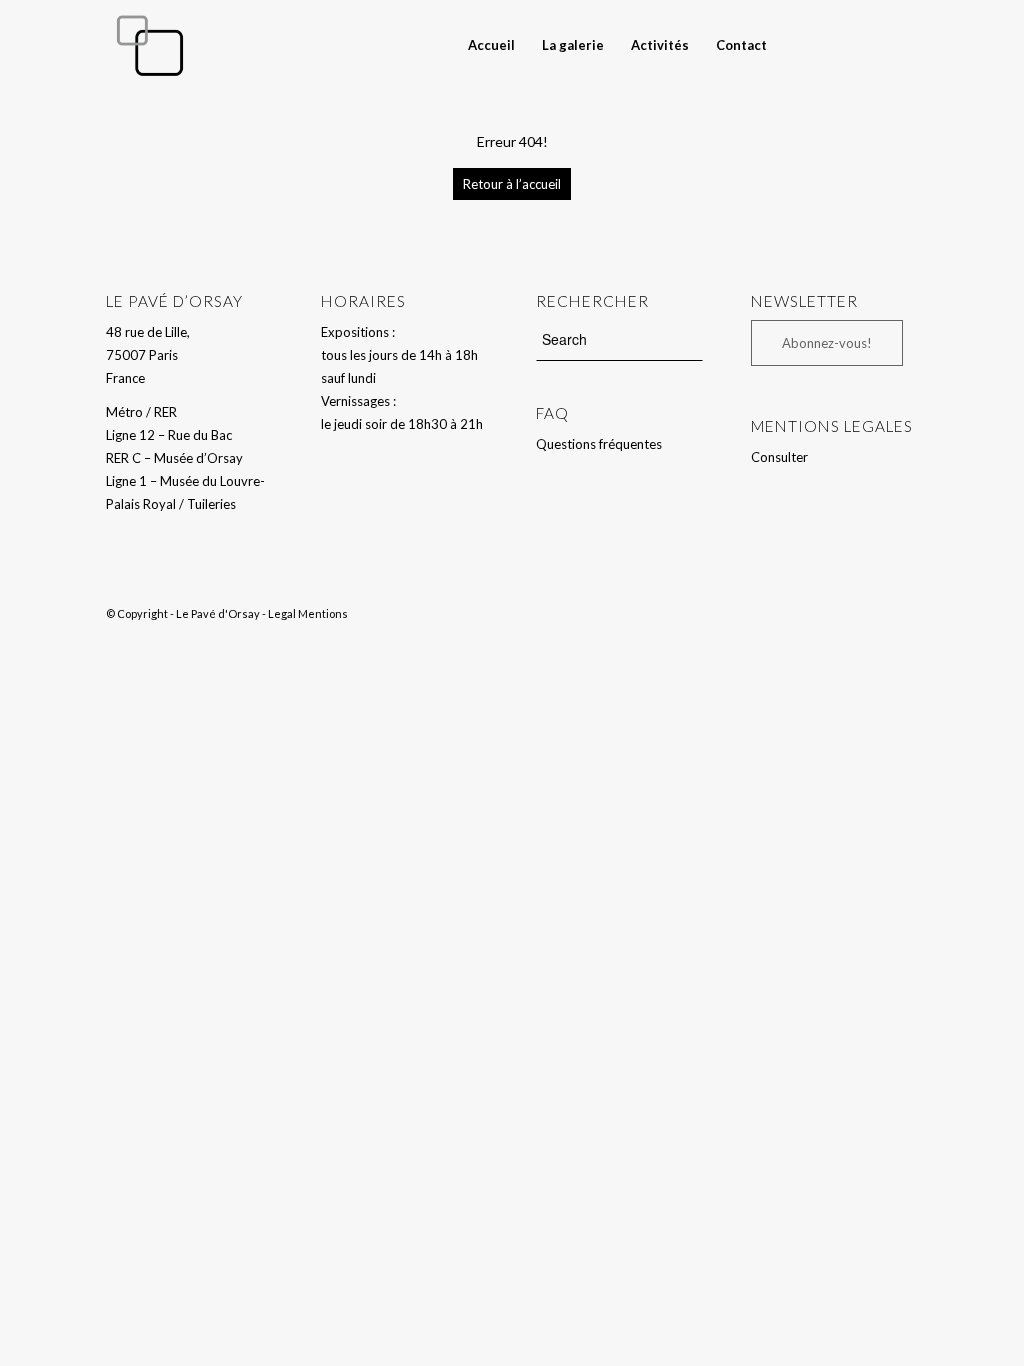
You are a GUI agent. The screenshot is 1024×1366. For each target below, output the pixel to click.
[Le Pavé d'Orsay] (150, 45)
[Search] (798, 45)
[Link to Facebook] (873, 44)
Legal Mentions (308, 613)
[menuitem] (491, 45)
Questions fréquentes (599, 444)
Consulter (779, 457)
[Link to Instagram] (903, 44)
